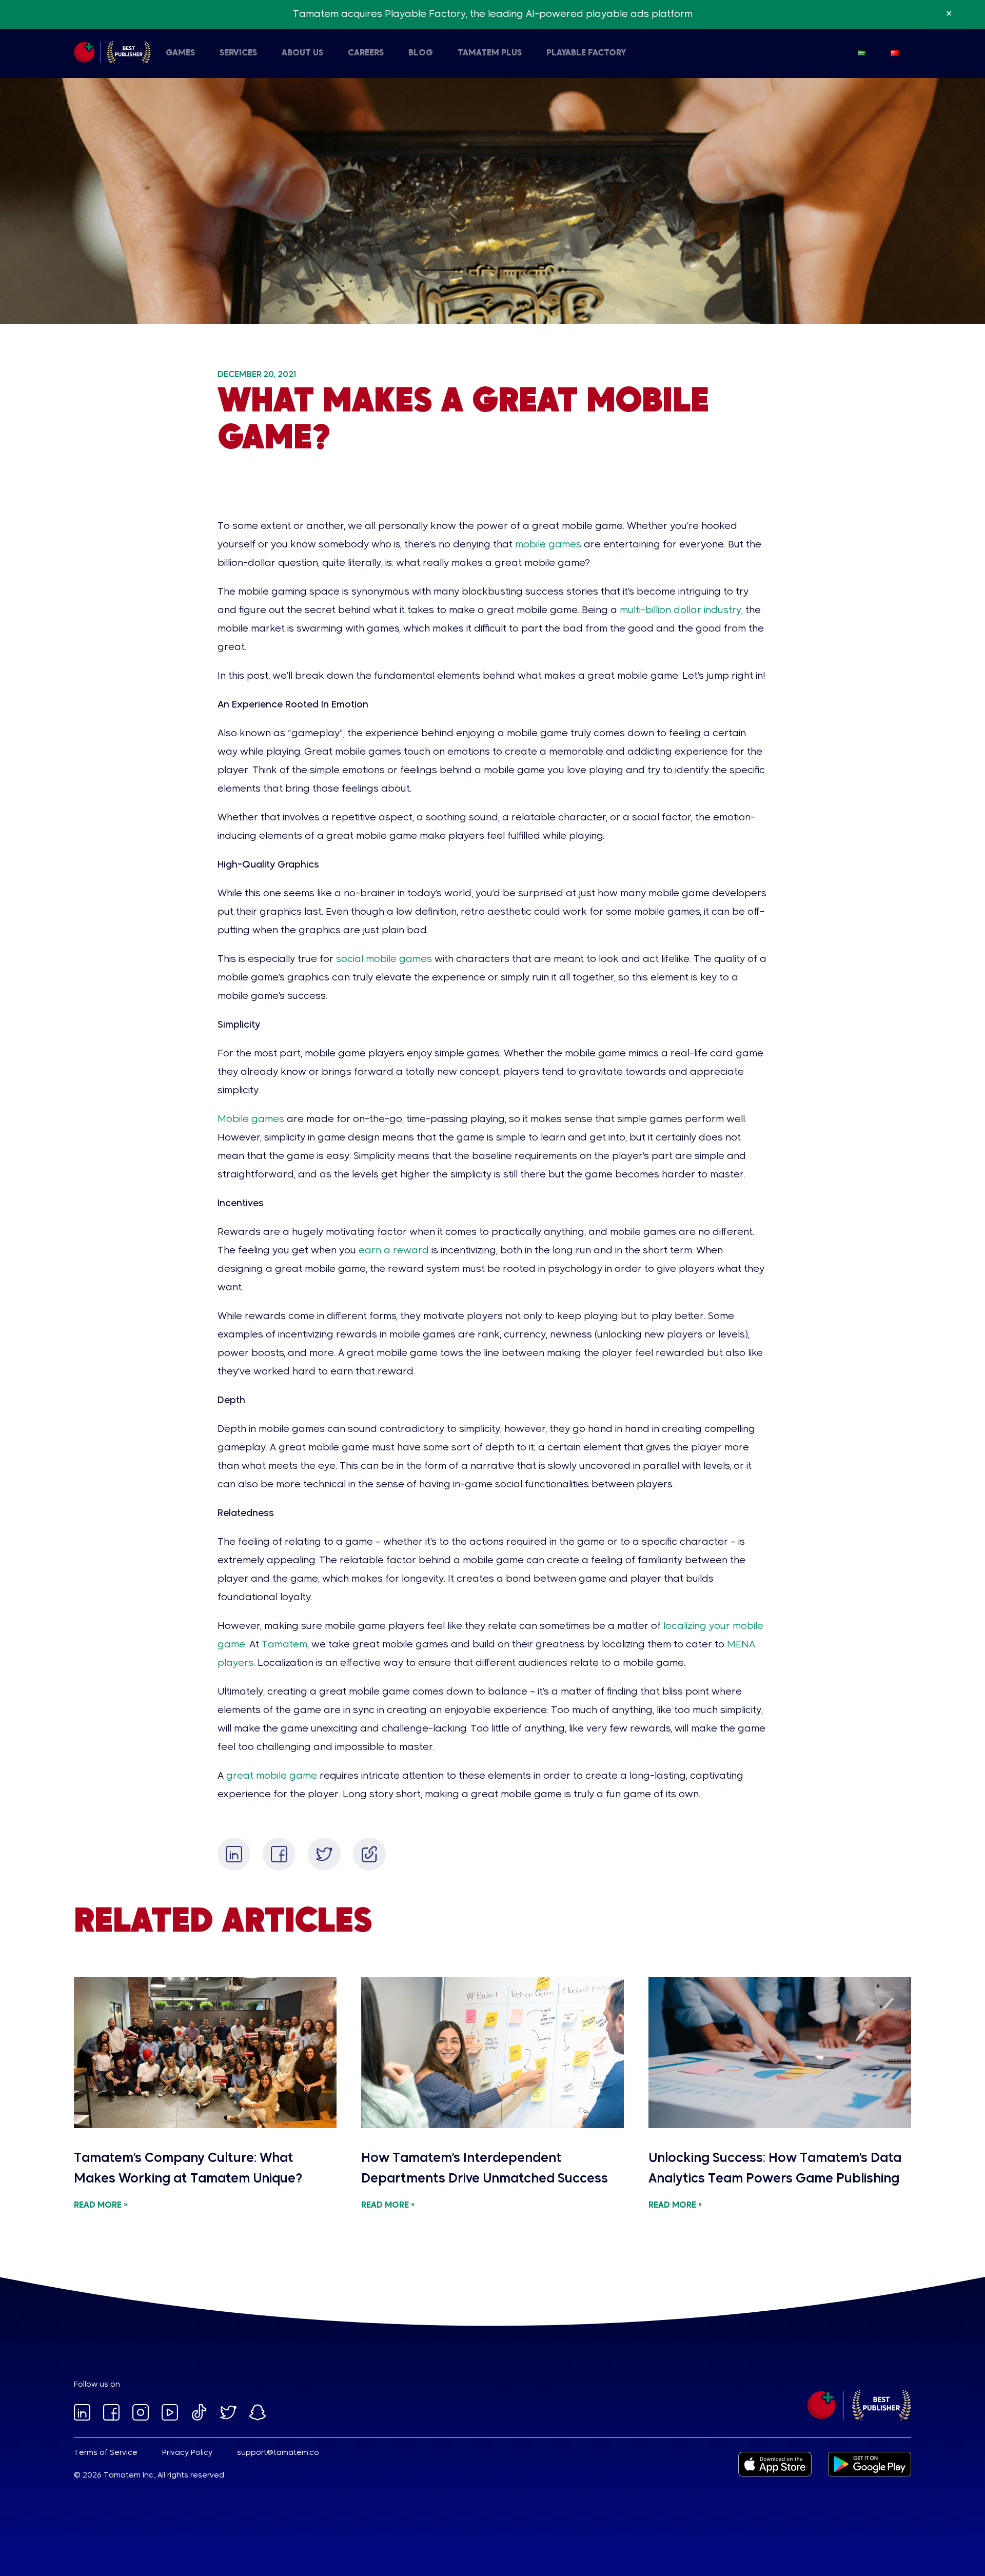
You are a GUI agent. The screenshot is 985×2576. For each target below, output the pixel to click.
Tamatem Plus (490, 53)
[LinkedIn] (234, 1854)
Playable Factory (586, 53)
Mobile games (251, 1119)
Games (180, 53)
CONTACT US (276, 53)
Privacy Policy (187, 2453)
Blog (421, 53)
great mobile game (272, 1776)
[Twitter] (324, 1854)
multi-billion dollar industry (681, 611)
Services (238, 53)
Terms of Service (106, 2453)
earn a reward (394, 1251)
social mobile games (384, 959)
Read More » (101, 2206)
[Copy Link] (369, 1854)
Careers (366, 53)
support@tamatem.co (278, 2453)
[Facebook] (279, 1854)
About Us (302, 53)
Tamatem (284, 1645)
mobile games (548, 545)
